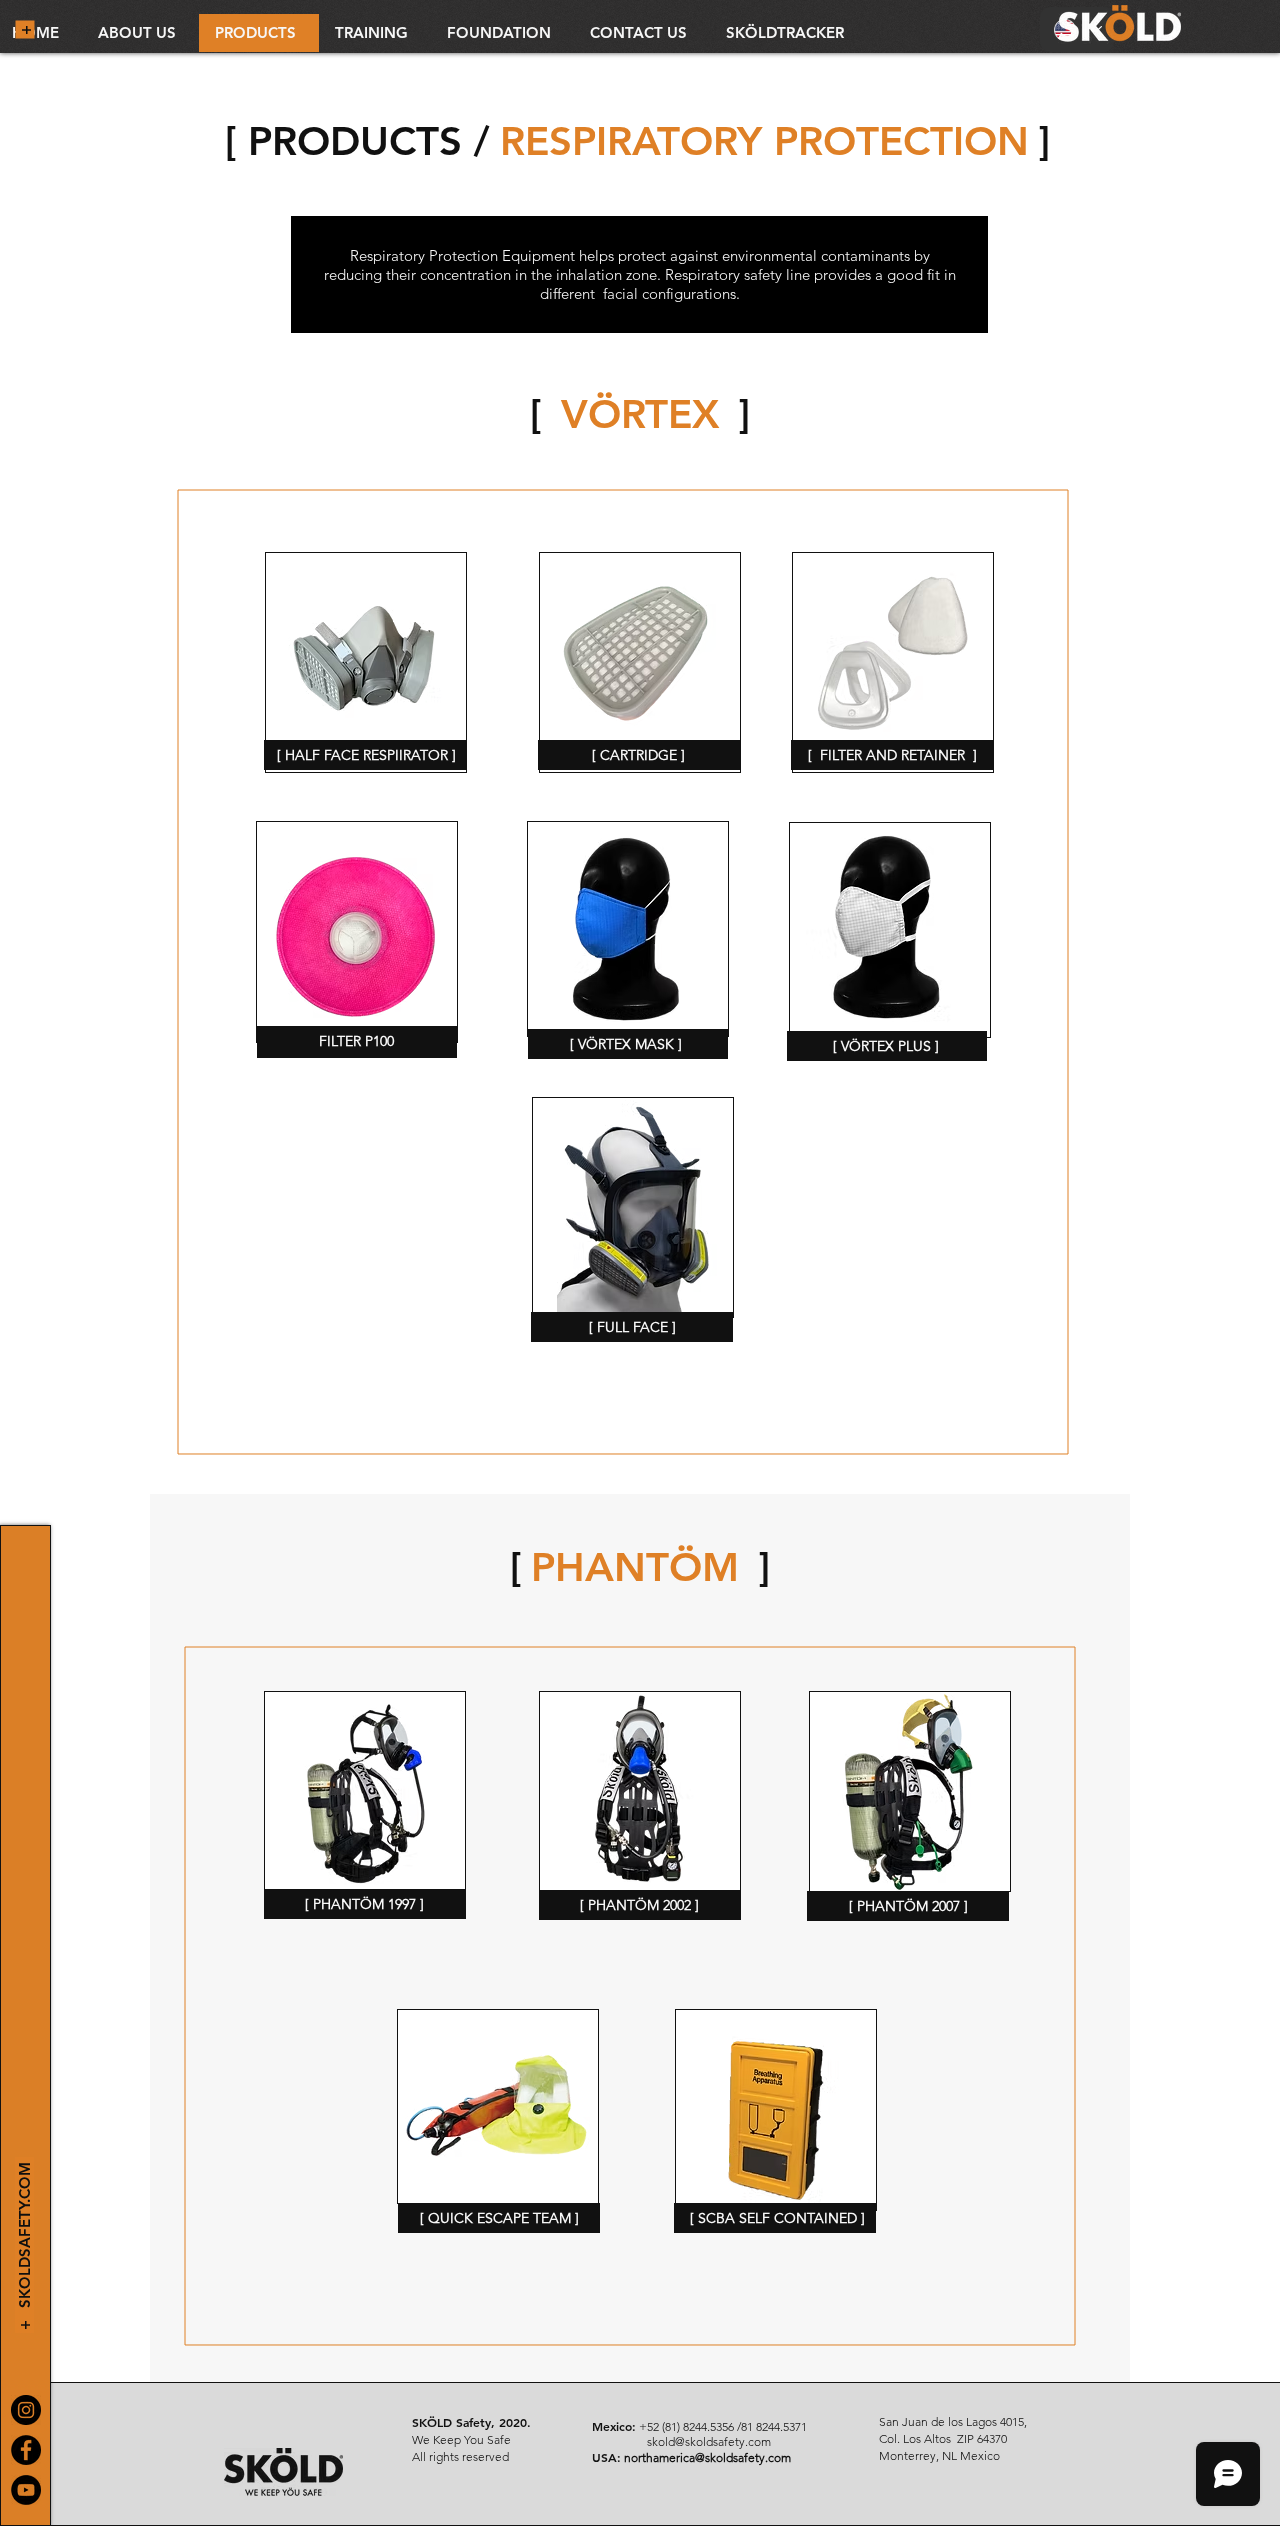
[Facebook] (26, 2450)
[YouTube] (26, 2490)
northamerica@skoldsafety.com (707, 2457)
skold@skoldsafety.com (709, 2441)
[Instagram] (26, 2410)
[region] (366, 662)
